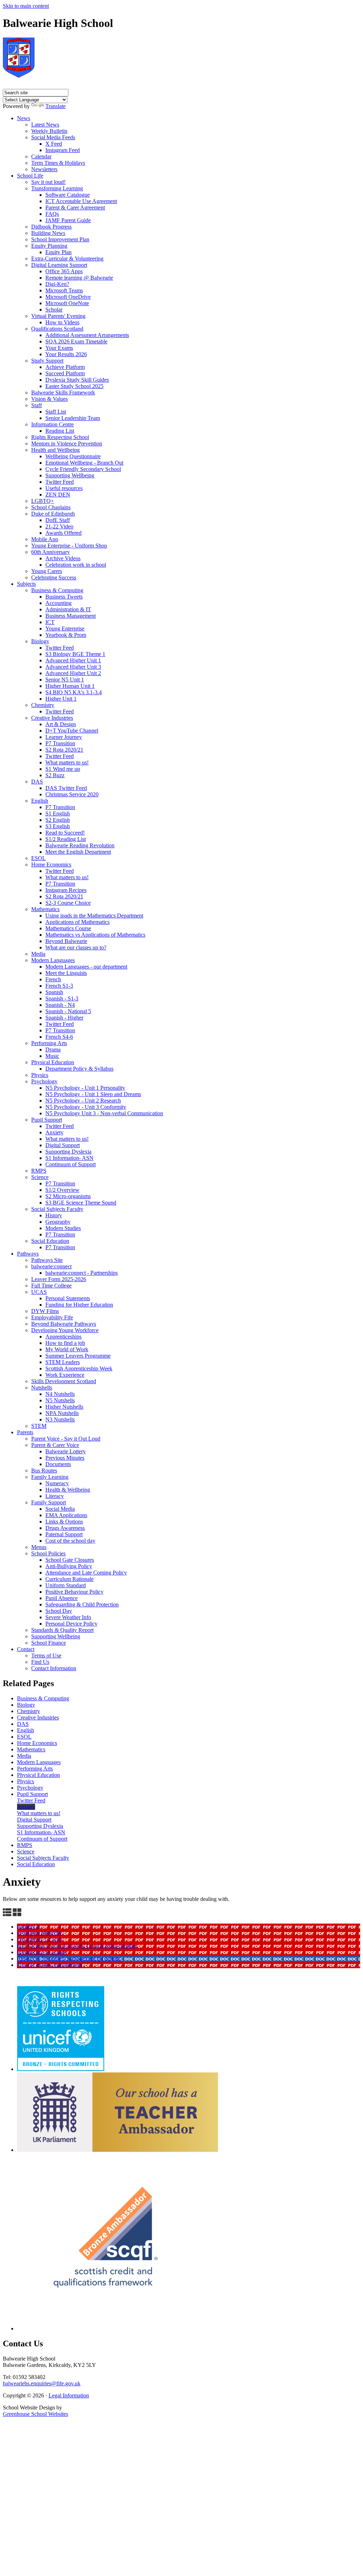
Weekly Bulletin (49, 131)
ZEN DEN (58, 495)
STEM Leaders (63, 1362)
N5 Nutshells (60, 1400)
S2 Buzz (55, 775)
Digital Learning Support (59, 265)
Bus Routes (44, 1471)
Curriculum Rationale (69, 1579)
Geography (58, 1222)
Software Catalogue (68, 195)
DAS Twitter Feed (66, 788)
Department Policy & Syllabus (79, 1069)
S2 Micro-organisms (68, 1196)
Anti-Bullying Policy (69, 1566)
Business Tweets (64, 597)
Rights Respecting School (60, 437)
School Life (30, 176)
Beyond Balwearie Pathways (64, 1324)
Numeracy (57, 1483)
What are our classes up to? (76, 947)
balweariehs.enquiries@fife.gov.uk (42, 2383)
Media (38, 954)
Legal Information (69, 2395)
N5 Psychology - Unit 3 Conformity (86, 1107)
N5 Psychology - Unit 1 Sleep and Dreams (93, 1094)
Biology (40, 641)
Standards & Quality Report (62, 1630)
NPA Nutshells (62, 1413)
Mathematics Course (68, 928)
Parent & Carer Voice (55, 1445)
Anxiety (54, 1132)
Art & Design (61, 724)
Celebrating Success (54, 577)
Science (40, 1177)
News (24, 118)
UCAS (39, 1292)
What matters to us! (67, 762)
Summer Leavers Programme (78, 1356)
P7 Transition (60, 743)
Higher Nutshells (64, 1407)
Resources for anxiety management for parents (69, 1958)
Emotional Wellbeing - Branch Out (84, 463)
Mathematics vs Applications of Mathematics (95, 935)
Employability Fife (52, 1317)
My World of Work (67, 1349)
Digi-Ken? (57, 284)
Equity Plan (58, 252)
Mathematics (45, 909)
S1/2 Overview (62, 1190)
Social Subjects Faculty (57, 1209)
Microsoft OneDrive (68, 297)
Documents (58, 1464)
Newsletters (44, 169)
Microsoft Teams (64, 290)
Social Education (50, 1241)
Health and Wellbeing (55, 450)
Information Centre (52, 424)
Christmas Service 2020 (72, 794)
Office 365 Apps (64, 271)
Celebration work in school (76, 565)
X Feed (54, 144)
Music (52, 1056)
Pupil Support (47, 1120)
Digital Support (63, 1145)
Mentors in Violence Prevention (67, 444)
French (53, 979)
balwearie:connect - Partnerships (82, 1273)
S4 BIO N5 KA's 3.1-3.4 (74, 692)
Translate (55, 106)
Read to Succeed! (65, 833)
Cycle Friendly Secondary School (83, 469)
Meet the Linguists (66, 973)
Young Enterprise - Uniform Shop (69, 546)
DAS (37, 782)
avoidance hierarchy (40, 1933)
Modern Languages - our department (86, 967)
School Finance (49, 1643)
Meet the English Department (78, 852)
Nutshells (42, 1388)
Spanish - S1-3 (62, 998)
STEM (39, 1426)
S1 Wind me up (63, 769)
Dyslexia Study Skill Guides (77, 380)
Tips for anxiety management (49, 1965)
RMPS (39, 1171)
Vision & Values (49, 399)
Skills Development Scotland (64, 1381)
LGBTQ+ (43, 501)
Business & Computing (57, 590)
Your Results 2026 (66, 354)
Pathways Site (47, 1260)
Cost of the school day (70, 1541)
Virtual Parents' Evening (58, 316)
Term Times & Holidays (58, 163)
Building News (48, 233)
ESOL (38, 858)
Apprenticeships (63, 1337)
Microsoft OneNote (67, 303)
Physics (40, 1075)
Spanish (54, 992)
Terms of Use (46, 1655)
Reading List (60, 431)
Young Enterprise (65, 628)
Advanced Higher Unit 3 (73, 667)
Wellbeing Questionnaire (73, 456)
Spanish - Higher (64, 1018)
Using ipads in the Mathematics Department (94, 916)
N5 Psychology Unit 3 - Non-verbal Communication (104, 1113)
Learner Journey (64, 737)
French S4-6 (59, 1037)
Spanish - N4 (60, 1005)
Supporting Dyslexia (68, 1152)
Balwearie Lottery (66, 1451)
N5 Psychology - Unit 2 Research (83, 1101)
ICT (50, 622)
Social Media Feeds (53, 137)
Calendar (41, 156)
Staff (37, 405)
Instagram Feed (63, 150)
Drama (53, 1050)
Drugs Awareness (65, 1528)
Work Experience (65, 1375)
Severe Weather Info (68, 1617)
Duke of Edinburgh (53, 514)
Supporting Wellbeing (70, 475)
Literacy (55, 1496)
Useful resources (64, 488)
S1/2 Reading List (66, 839)
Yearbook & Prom (66, 635)
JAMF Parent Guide (68, 220)
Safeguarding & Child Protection (82, 1604)
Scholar (54, 310)
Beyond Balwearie (66, 941)
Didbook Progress (51, 227)
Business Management (71, 616)
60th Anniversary (51, 552)
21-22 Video (59, 526)
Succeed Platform (65, 373)
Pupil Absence (62, 1598)
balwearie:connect (51, 1266)
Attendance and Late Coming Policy (86, 1573)
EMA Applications (66, 1515)
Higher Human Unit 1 (70, 686)
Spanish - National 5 (68, 1011)
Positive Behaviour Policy (74, 1592)
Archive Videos (63, 558)
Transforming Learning (57, 188)
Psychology (44, 1081)
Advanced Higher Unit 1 (73, 660)
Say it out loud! (48, 182)
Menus (39, 1547)
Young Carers (47, 571)
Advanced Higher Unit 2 (73, 673)
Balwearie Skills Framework (63, 392)
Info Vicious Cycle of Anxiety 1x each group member (77, 1946)
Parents (25, 1432)
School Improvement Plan (60, 239)
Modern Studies (63, 1228)
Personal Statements (68, 1298)
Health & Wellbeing (68, 1490)
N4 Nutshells (60, 1394)
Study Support (47, 361)
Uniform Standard (66, 1585)
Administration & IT (68, 609)
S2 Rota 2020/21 (64, 750)
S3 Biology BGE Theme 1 (75, 654)
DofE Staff (58, 520)
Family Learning (50, 1477)
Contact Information (54, 1668)
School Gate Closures (70, 1560)
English (40, 801)
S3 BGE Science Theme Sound (81, 1203)
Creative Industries (52, 718)
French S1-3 (59, 986)
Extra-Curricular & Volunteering (67, 259)
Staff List (56, 412)
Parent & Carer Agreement (75, 207)
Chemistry (43, 705)
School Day (59, 1611)
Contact (26, 1649)
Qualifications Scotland (57, 329)
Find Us (40, 1662)
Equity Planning (49, 246)
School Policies (48, 1553)
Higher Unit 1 (61, 699)
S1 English (58, 813)
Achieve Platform (65, 367)
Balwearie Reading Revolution (80, 845)
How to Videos (62, 322)
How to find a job (65, 1343)
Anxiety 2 (28, 1927)
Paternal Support (64, 1534)
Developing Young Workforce (65, 1330)
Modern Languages (53, 960)
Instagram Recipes (66, 890)
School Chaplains (51, 507)
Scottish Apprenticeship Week (79, 1368)
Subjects (26, 584)
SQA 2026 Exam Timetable (76, 341)
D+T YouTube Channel (72, 731)
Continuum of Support (71, 1164)
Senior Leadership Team (73, 418)
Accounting (58, 603)
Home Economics (51, 865)
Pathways (28, 1254)
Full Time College (51, 1286)
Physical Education (53, 1062)
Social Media (60, 1509)
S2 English (58, 820)
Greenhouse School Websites (35, 2414)
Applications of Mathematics (77, 922)
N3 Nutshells (60, 1419)
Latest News (45, 125)
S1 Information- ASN (69, 1158)
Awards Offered (63, 533)
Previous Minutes (65, 1458)
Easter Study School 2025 (74, 386)
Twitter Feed (60, 482)
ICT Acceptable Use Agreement (81, 201)
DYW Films (45, 1311)
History (54, 1215)
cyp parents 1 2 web (40, 1939)
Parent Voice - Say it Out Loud (66, 1439)
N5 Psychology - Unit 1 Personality (85, 1088)
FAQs (52, 214)
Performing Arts (49, 1043)
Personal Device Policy (71, 1624)
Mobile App (45, 539)
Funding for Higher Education (79, 1305)
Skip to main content (26, 6)
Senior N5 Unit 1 (65, 680)
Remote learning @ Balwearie (79, 278)
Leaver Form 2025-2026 (59, 1279)
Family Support (49, 1502)
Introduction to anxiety (42, 1952)
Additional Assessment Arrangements (87, 335)
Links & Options (64, 1522)
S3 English (58, 826)
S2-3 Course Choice (68, 903)
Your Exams (59, 348)
